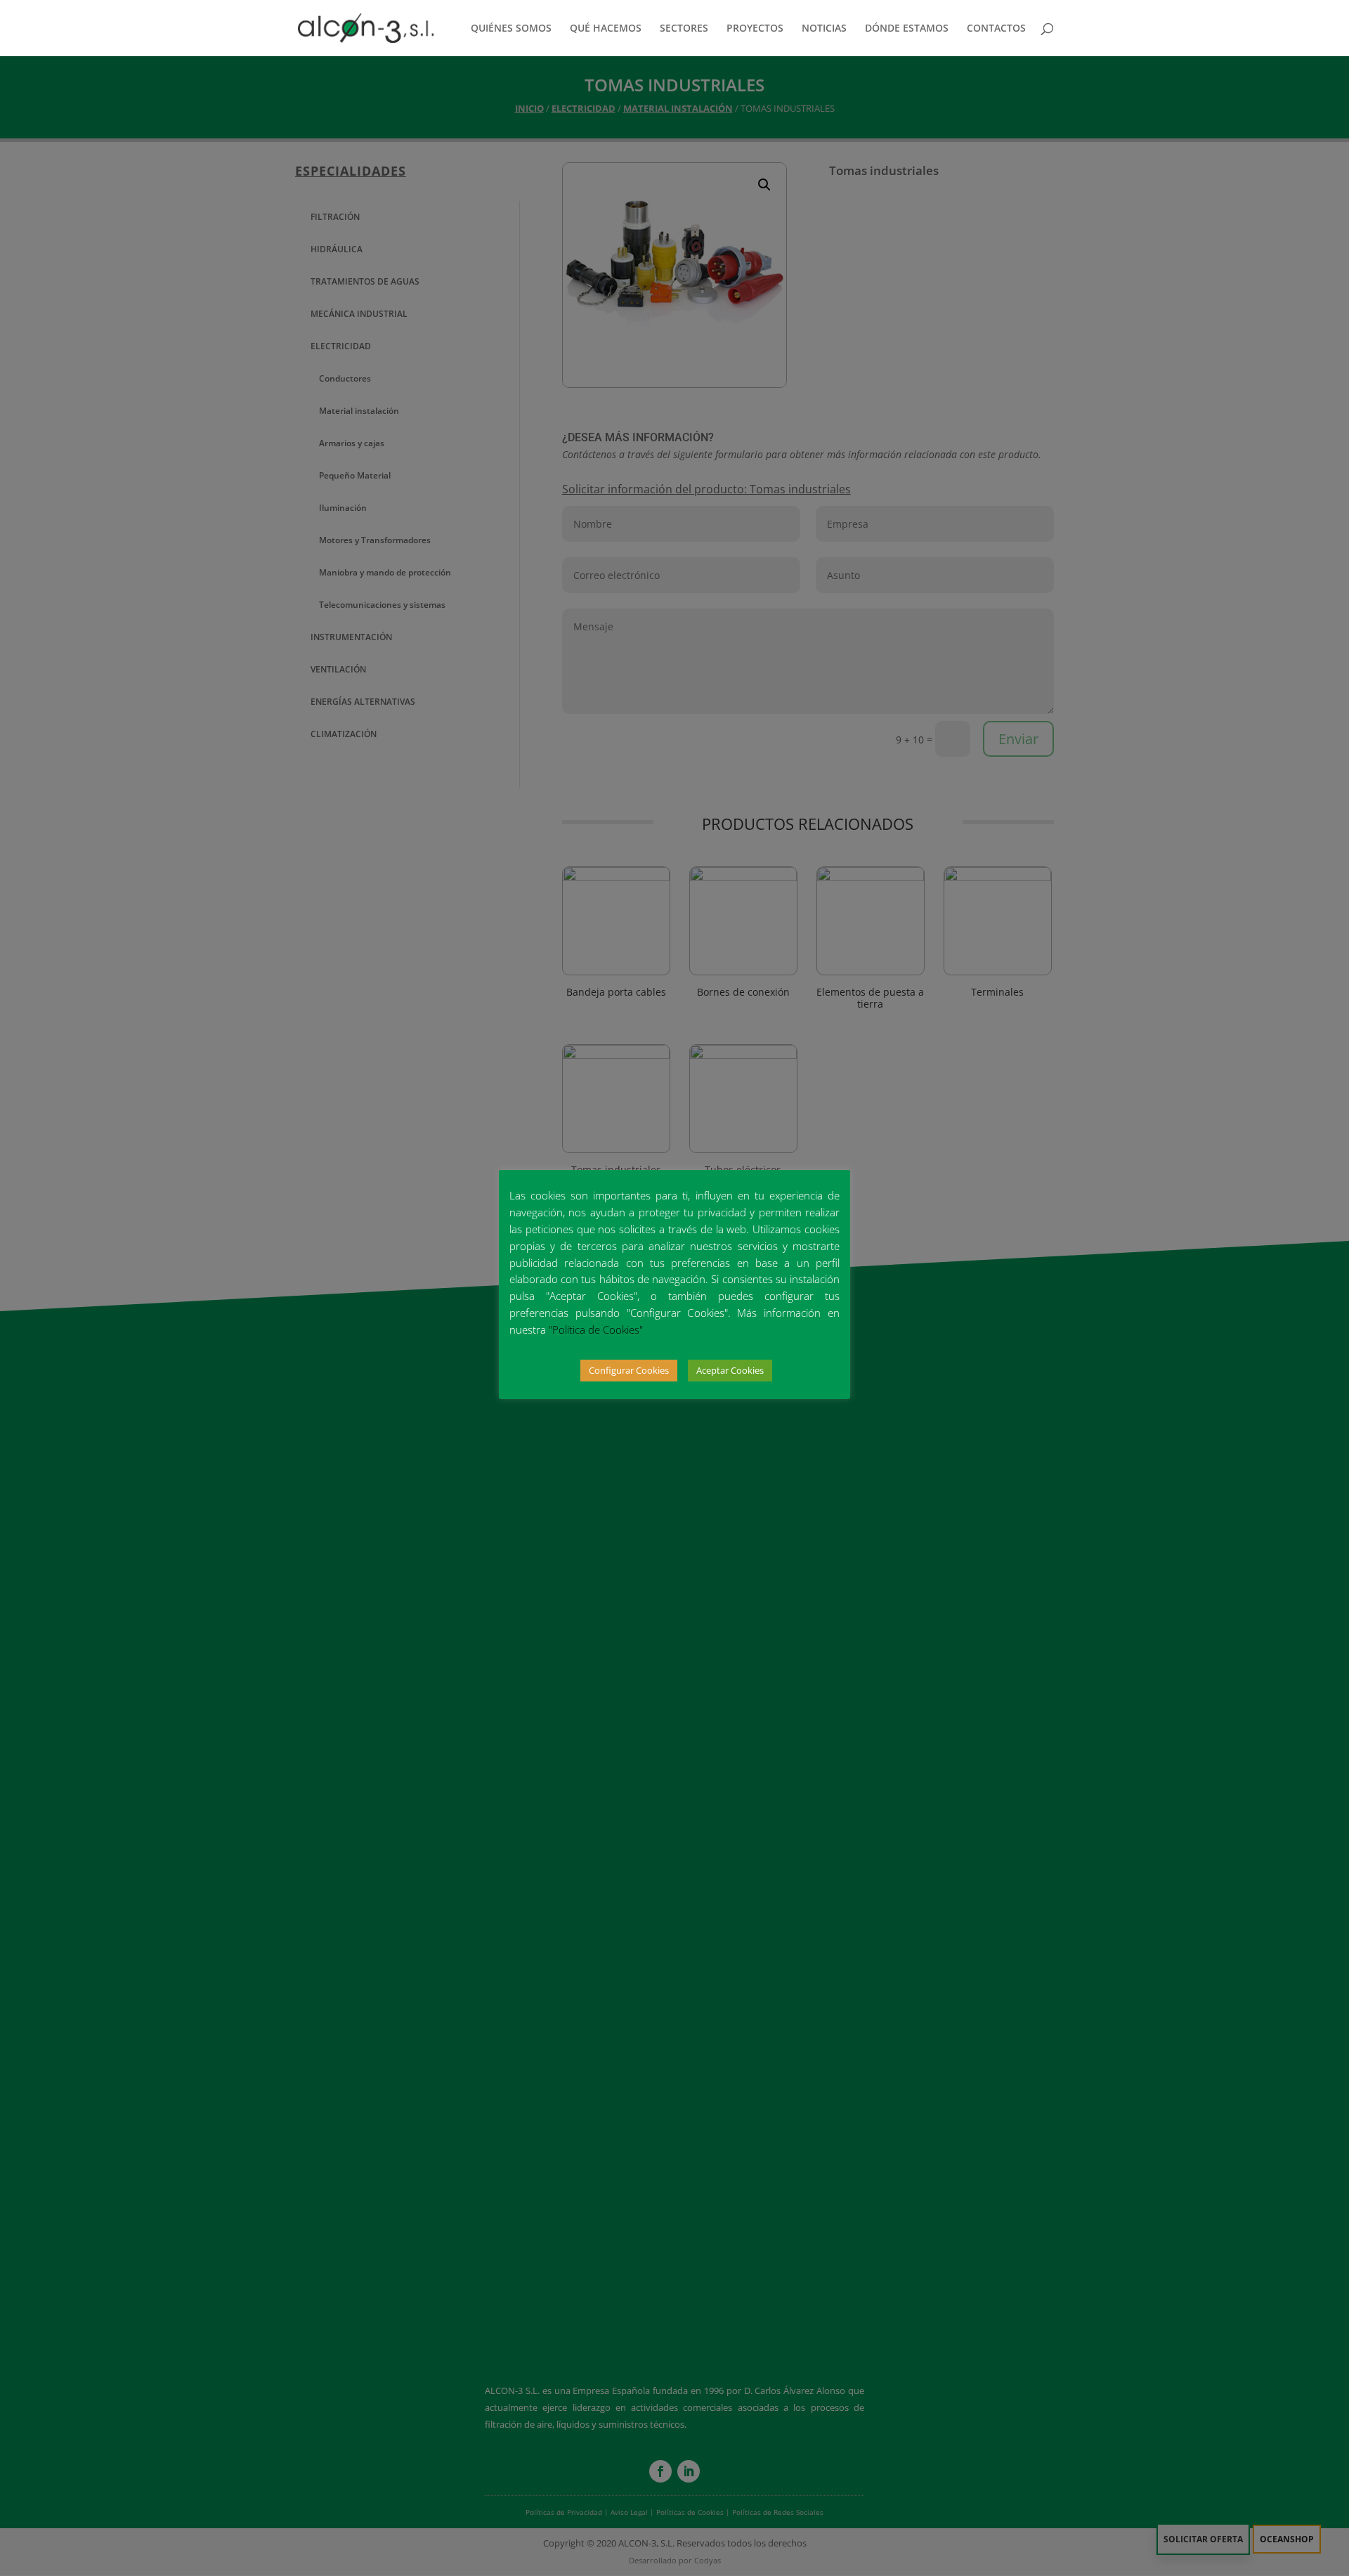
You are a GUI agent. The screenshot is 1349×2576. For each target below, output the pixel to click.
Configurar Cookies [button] (629, 1370)
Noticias (824, 29)
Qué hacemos (606, 29)
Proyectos (755, 29)
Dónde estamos (907, 29)
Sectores (684, 29)
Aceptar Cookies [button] (730, 1370)
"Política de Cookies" (596, 1329)
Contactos (996, 29)
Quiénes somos (511, 29)
